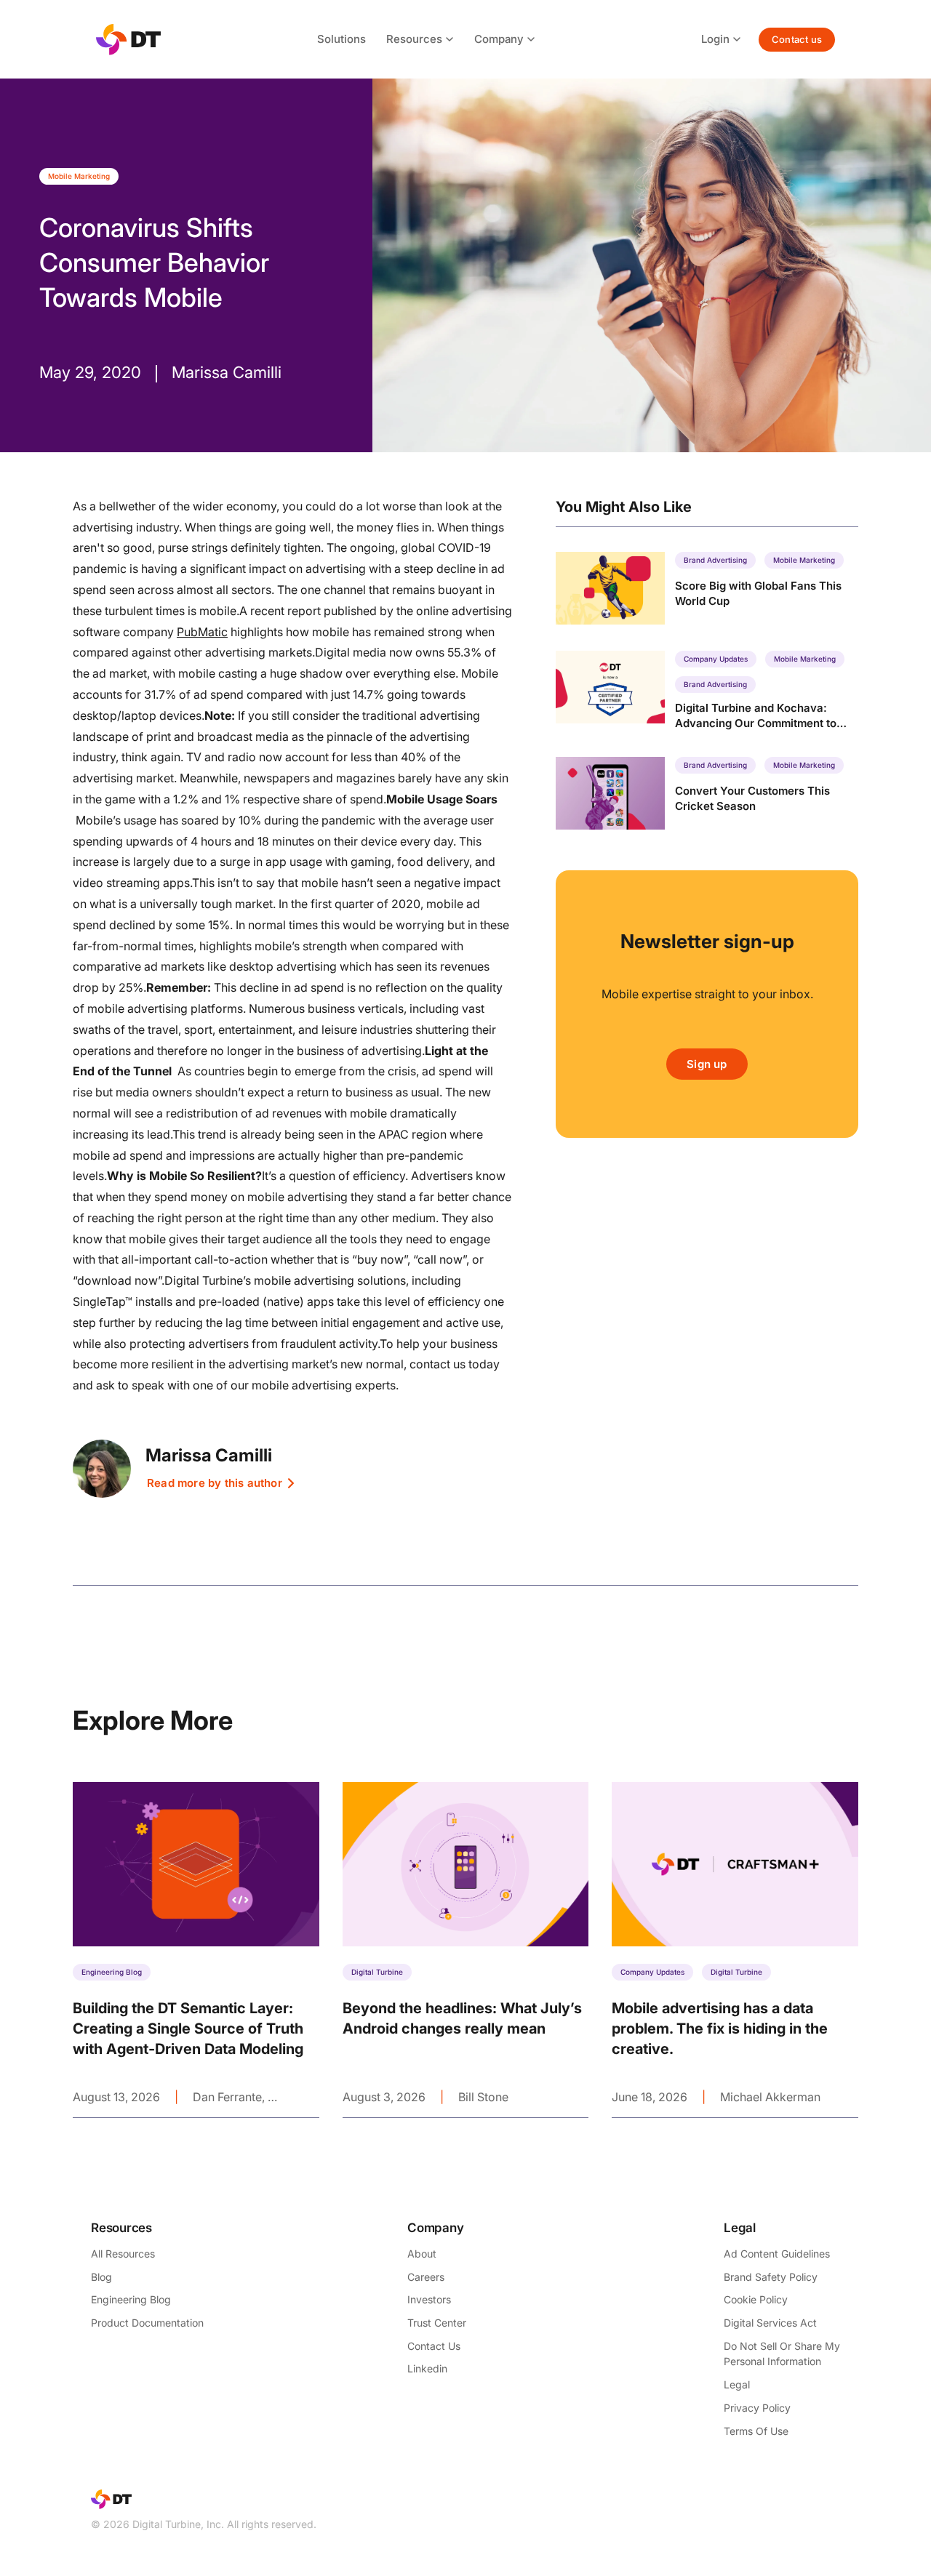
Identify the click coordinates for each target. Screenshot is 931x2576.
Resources (414, 39)
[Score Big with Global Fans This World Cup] (707, 588)
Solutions (341, 39)
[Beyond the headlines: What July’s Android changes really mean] (466, 1950)
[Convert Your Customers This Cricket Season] (707, 793)
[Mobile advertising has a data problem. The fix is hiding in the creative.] (735, 1950)
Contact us (797, 39)
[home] (128, 40)
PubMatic (202, 632)
